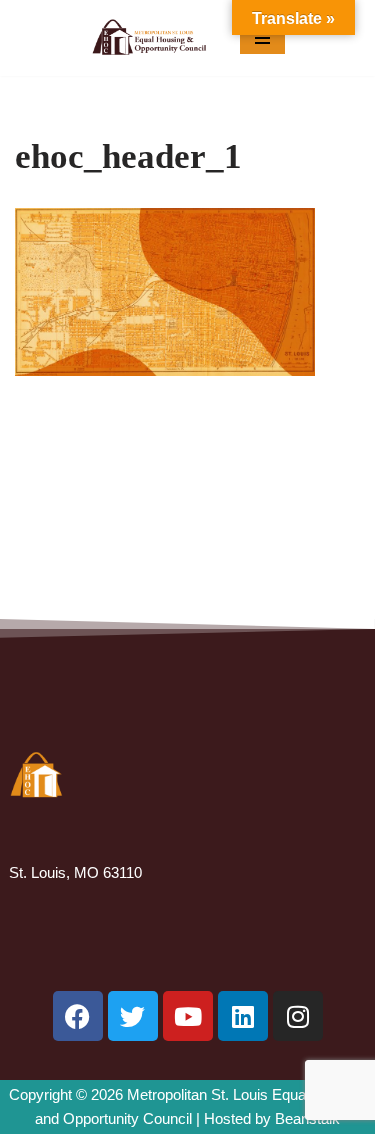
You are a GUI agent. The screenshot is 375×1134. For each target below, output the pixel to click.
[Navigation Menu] (262, 38)
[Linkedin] (243, 1016)
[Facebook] (78, 1016)
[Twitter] (133, 1016)
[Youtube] (188, 1016)
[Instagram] (298, 1016)
